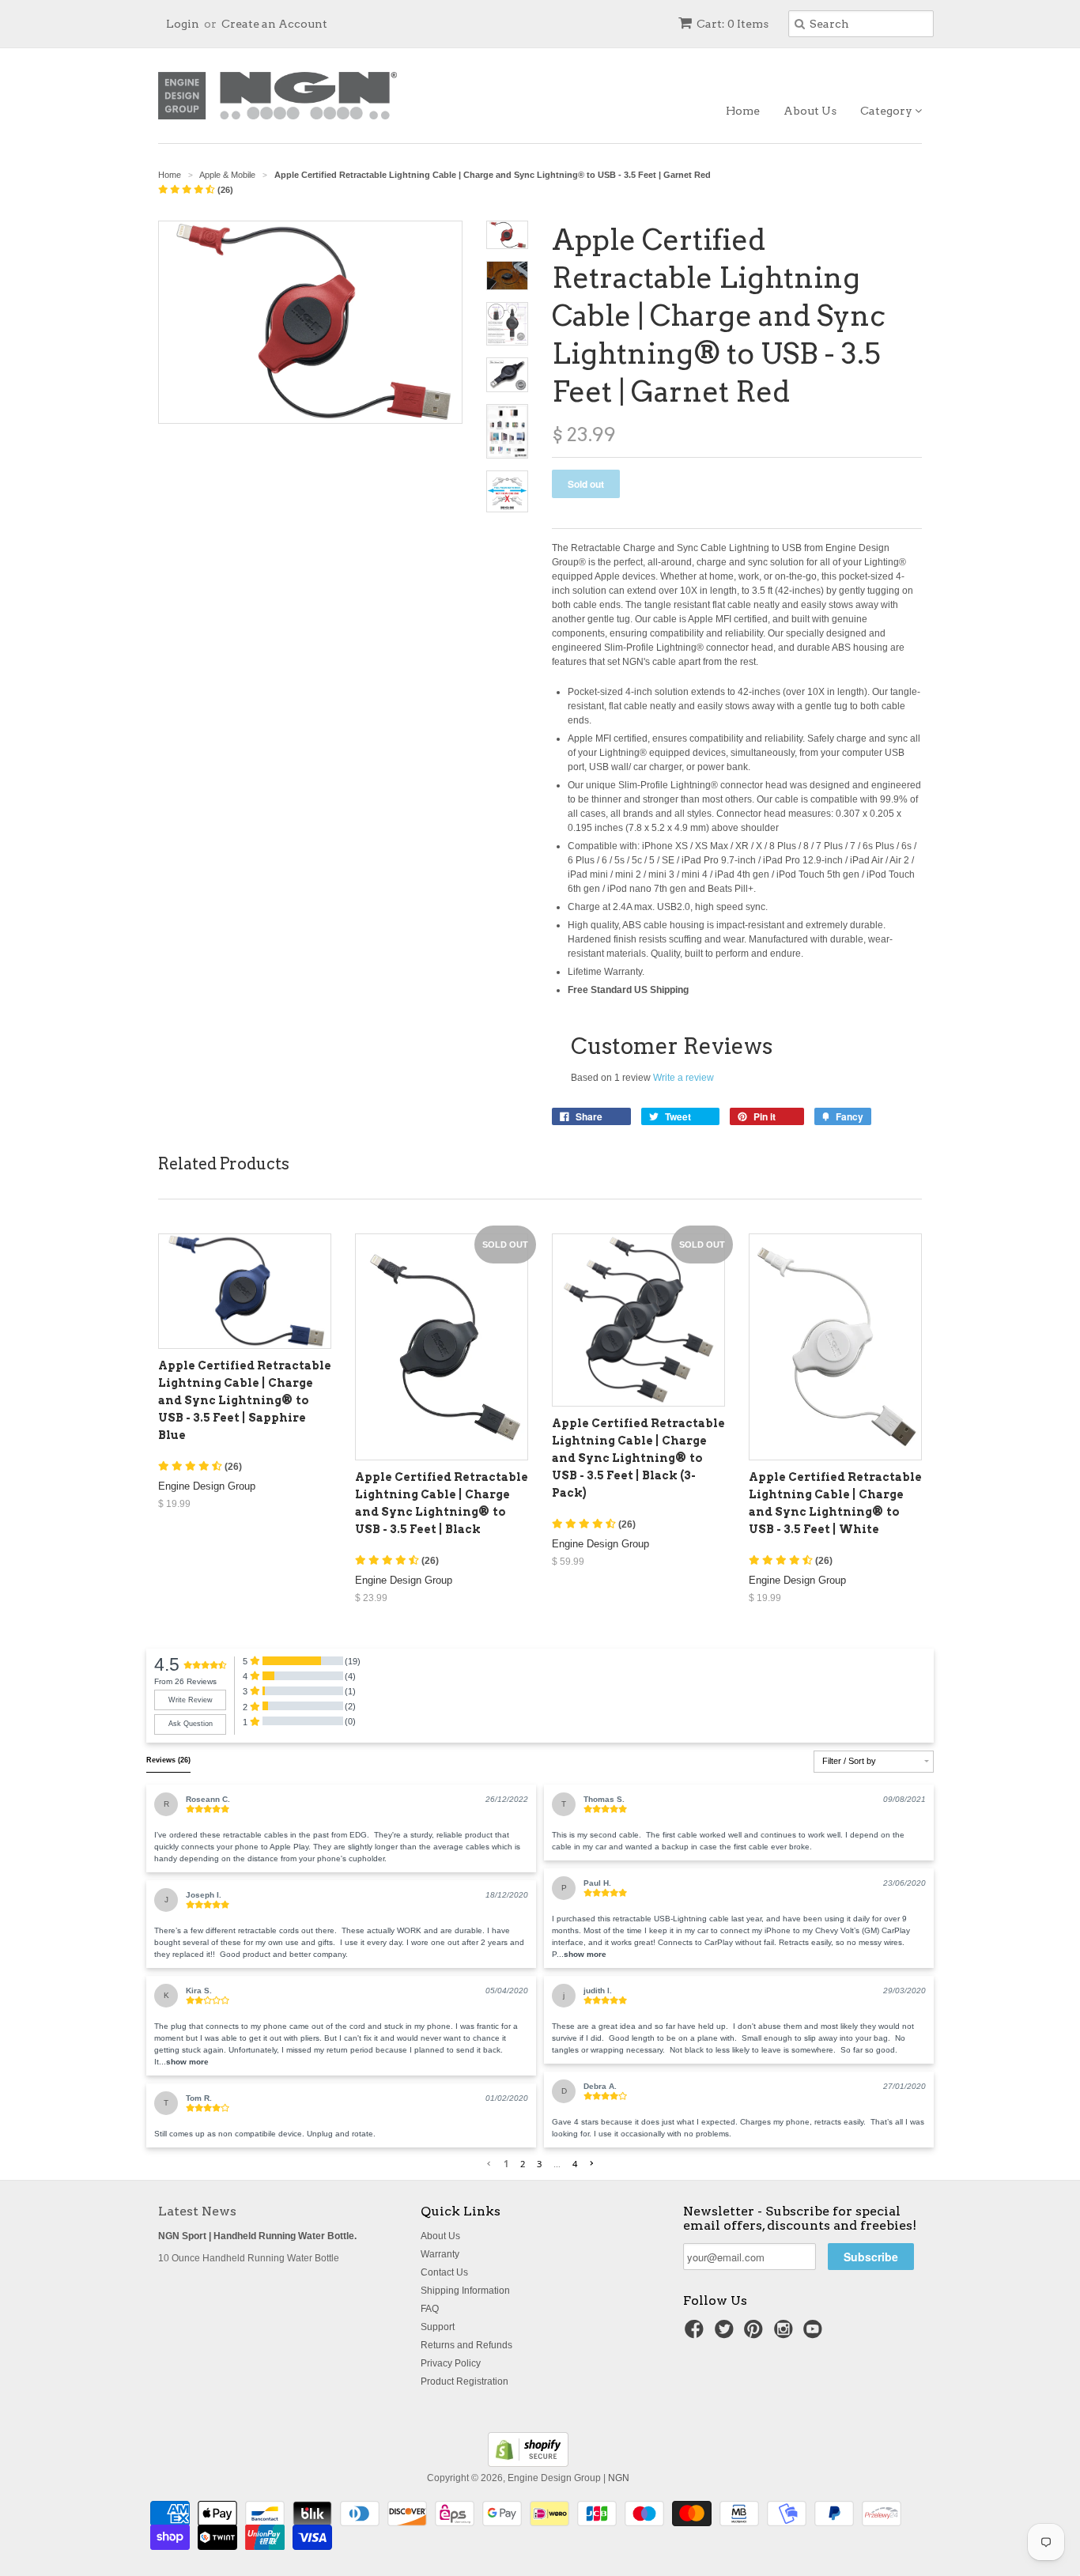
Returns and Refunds (466, 2345)
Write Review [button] (191, 1700)
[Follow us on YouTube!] (815, 2334)
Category (887, 111)
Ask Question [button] (191, 1724)
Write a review (683, 1078)
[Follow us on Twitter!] (727, 2334)
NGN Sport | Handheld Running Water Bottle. (257, 2236)
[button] (187, 2062)
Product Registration (464, 2381)
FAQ (430, 2309)
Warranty (440, 2254)
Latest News (197, 2211)
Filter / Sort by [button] (849, 1761)
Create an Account (274, 24)
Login (183, 24)
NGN (619, 2478)
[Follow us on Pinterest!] (756, 2334)
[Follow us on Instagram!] (786, 2334)
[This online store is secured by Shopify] (528, 2464)
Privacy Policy (451, 2363)
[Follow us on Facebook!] (697, 2334)
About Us (810, 111)
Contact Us (444, 2272)
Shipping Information (465, 2291)
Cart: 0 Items (733, 24)
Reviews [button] (168, 1760)
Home (743, 111)
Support (438, 2327)
